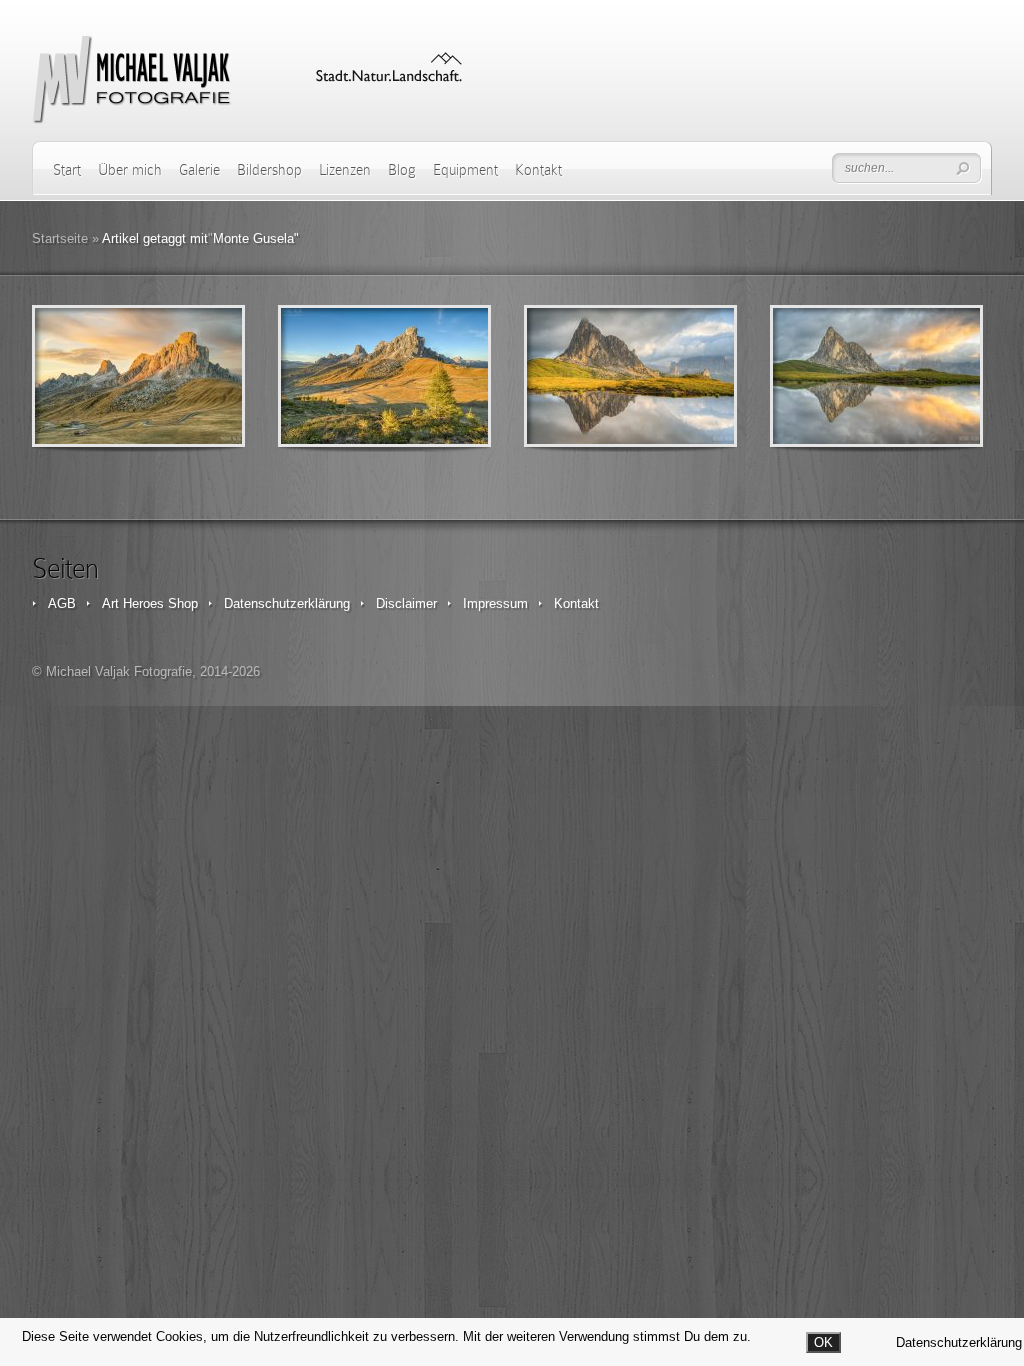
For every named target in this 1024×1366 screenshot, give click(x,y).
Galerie (199, 170)
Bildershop (269, 170)
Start (67, 170)
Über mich (130, 170)
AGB (62, 603)
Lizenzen (345, 170)
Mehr (190, 376)
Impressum (495, 603)
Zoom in (93, 376)
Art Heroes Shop (150, 603)
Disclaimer (406, 603)
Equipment (465, 170)
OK (823, 1342)
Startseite (60, 238)
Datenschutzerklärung (287, 603)
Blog (402, 170)
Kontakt (538, 170)
